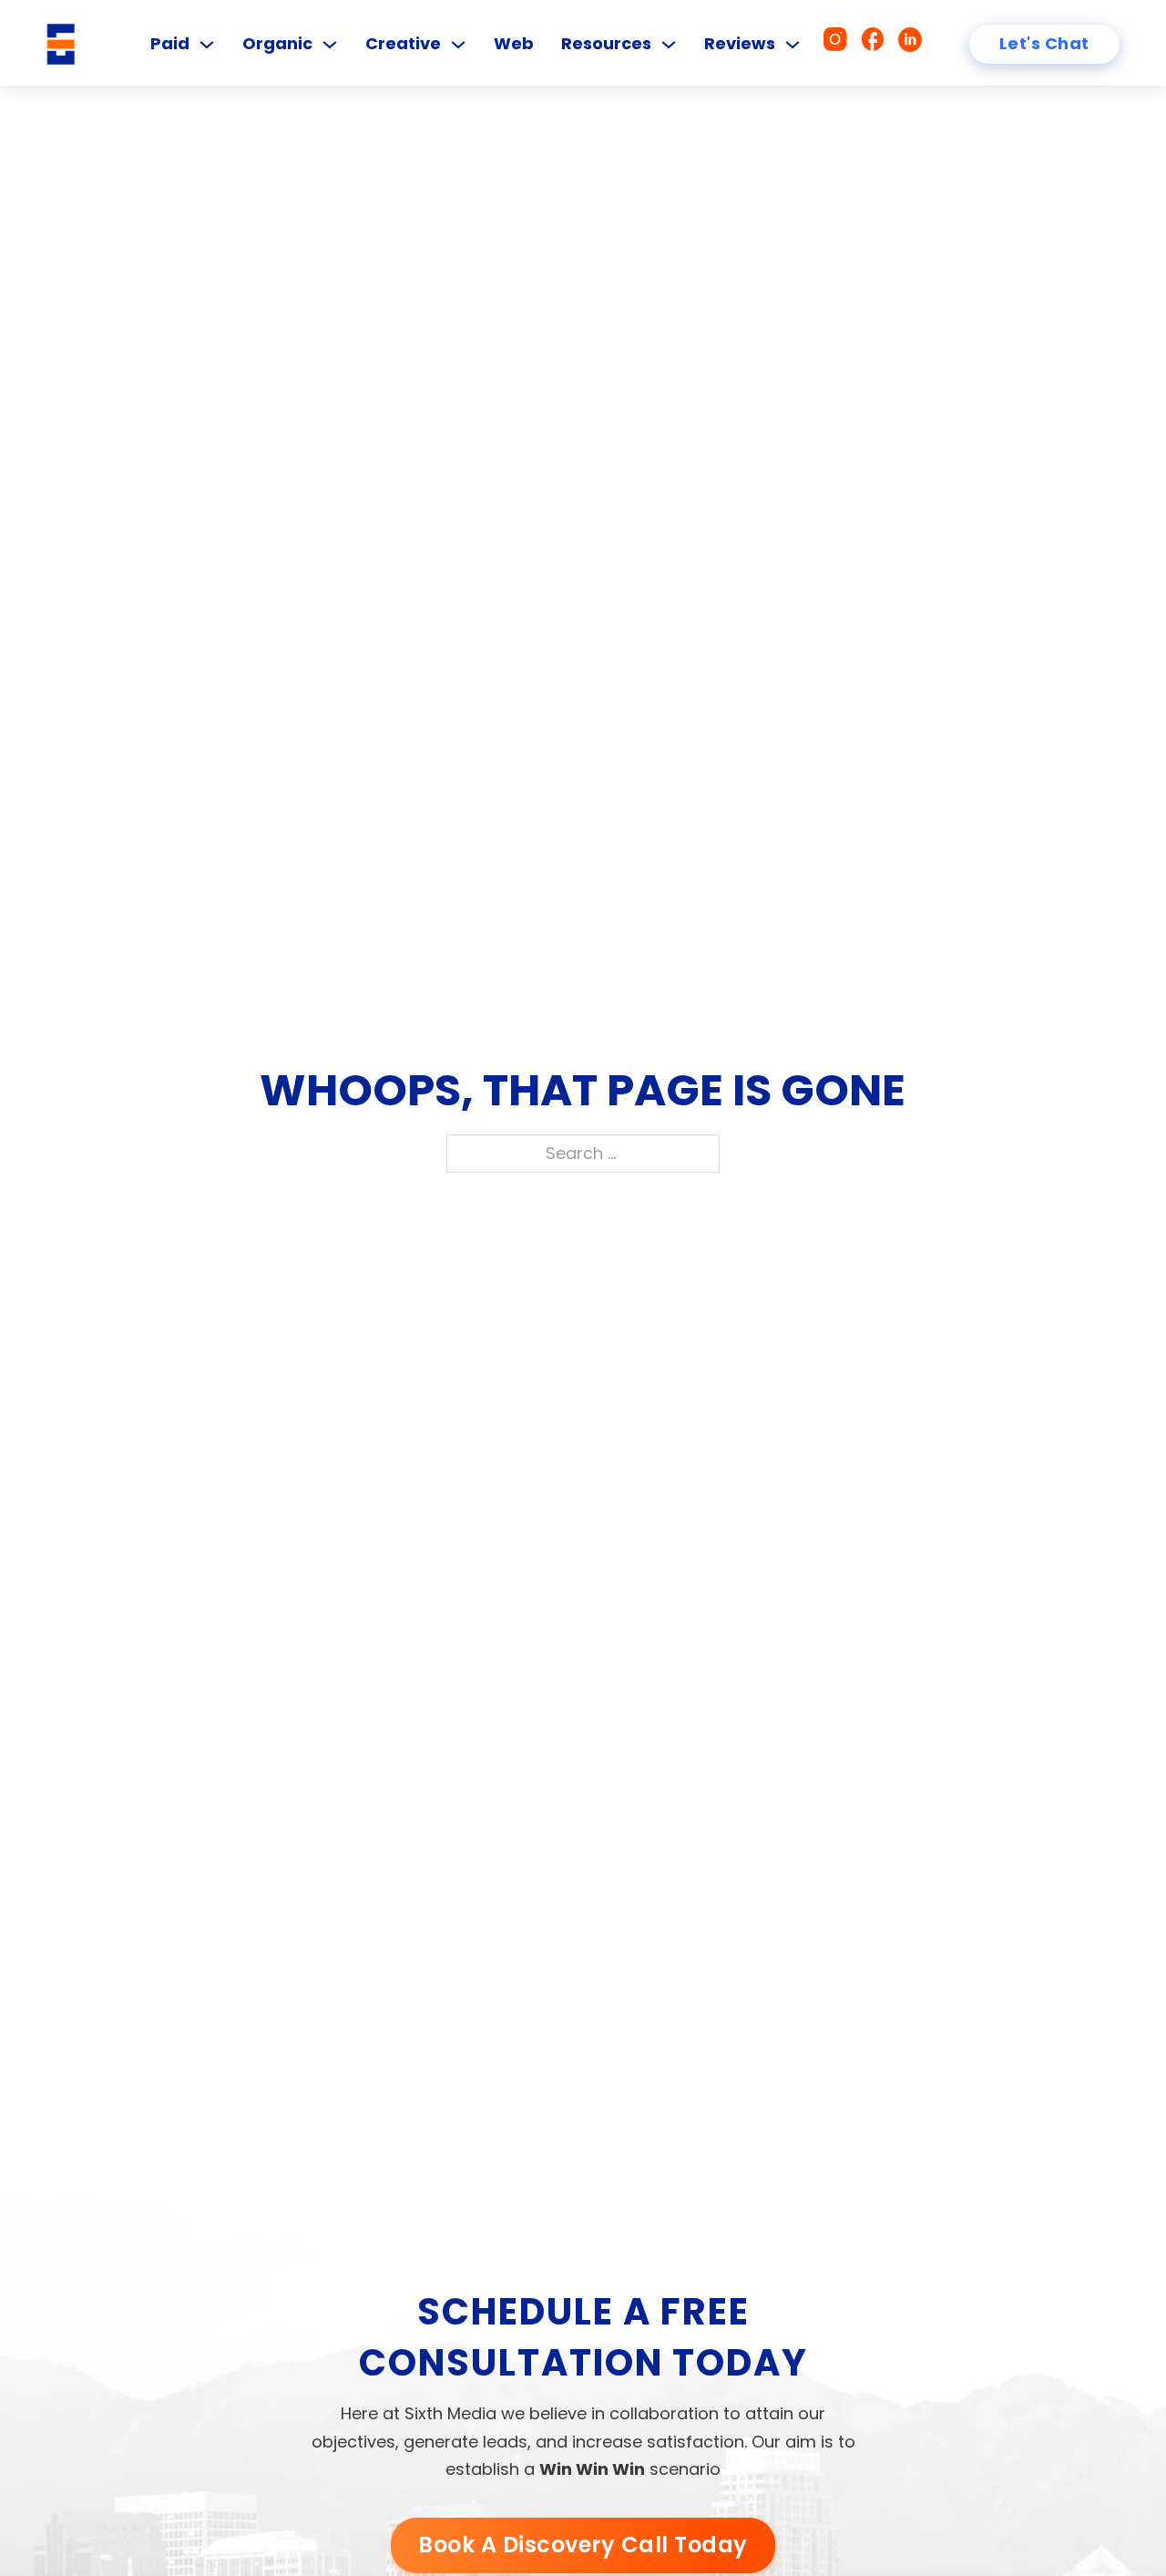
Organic (277, 43)
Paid (170, 43)
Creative (403, 43)
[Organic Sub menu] (330, 45)
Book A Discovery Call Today (583, 2545)
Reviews (740, 43)
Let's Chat (1044, 43)
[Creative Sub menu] (458, 45)
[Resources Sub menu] (669, 45)
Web (514, 43)
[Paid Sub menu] (207, 45)
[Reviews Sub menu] (793, 45)
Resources (606, 43)
